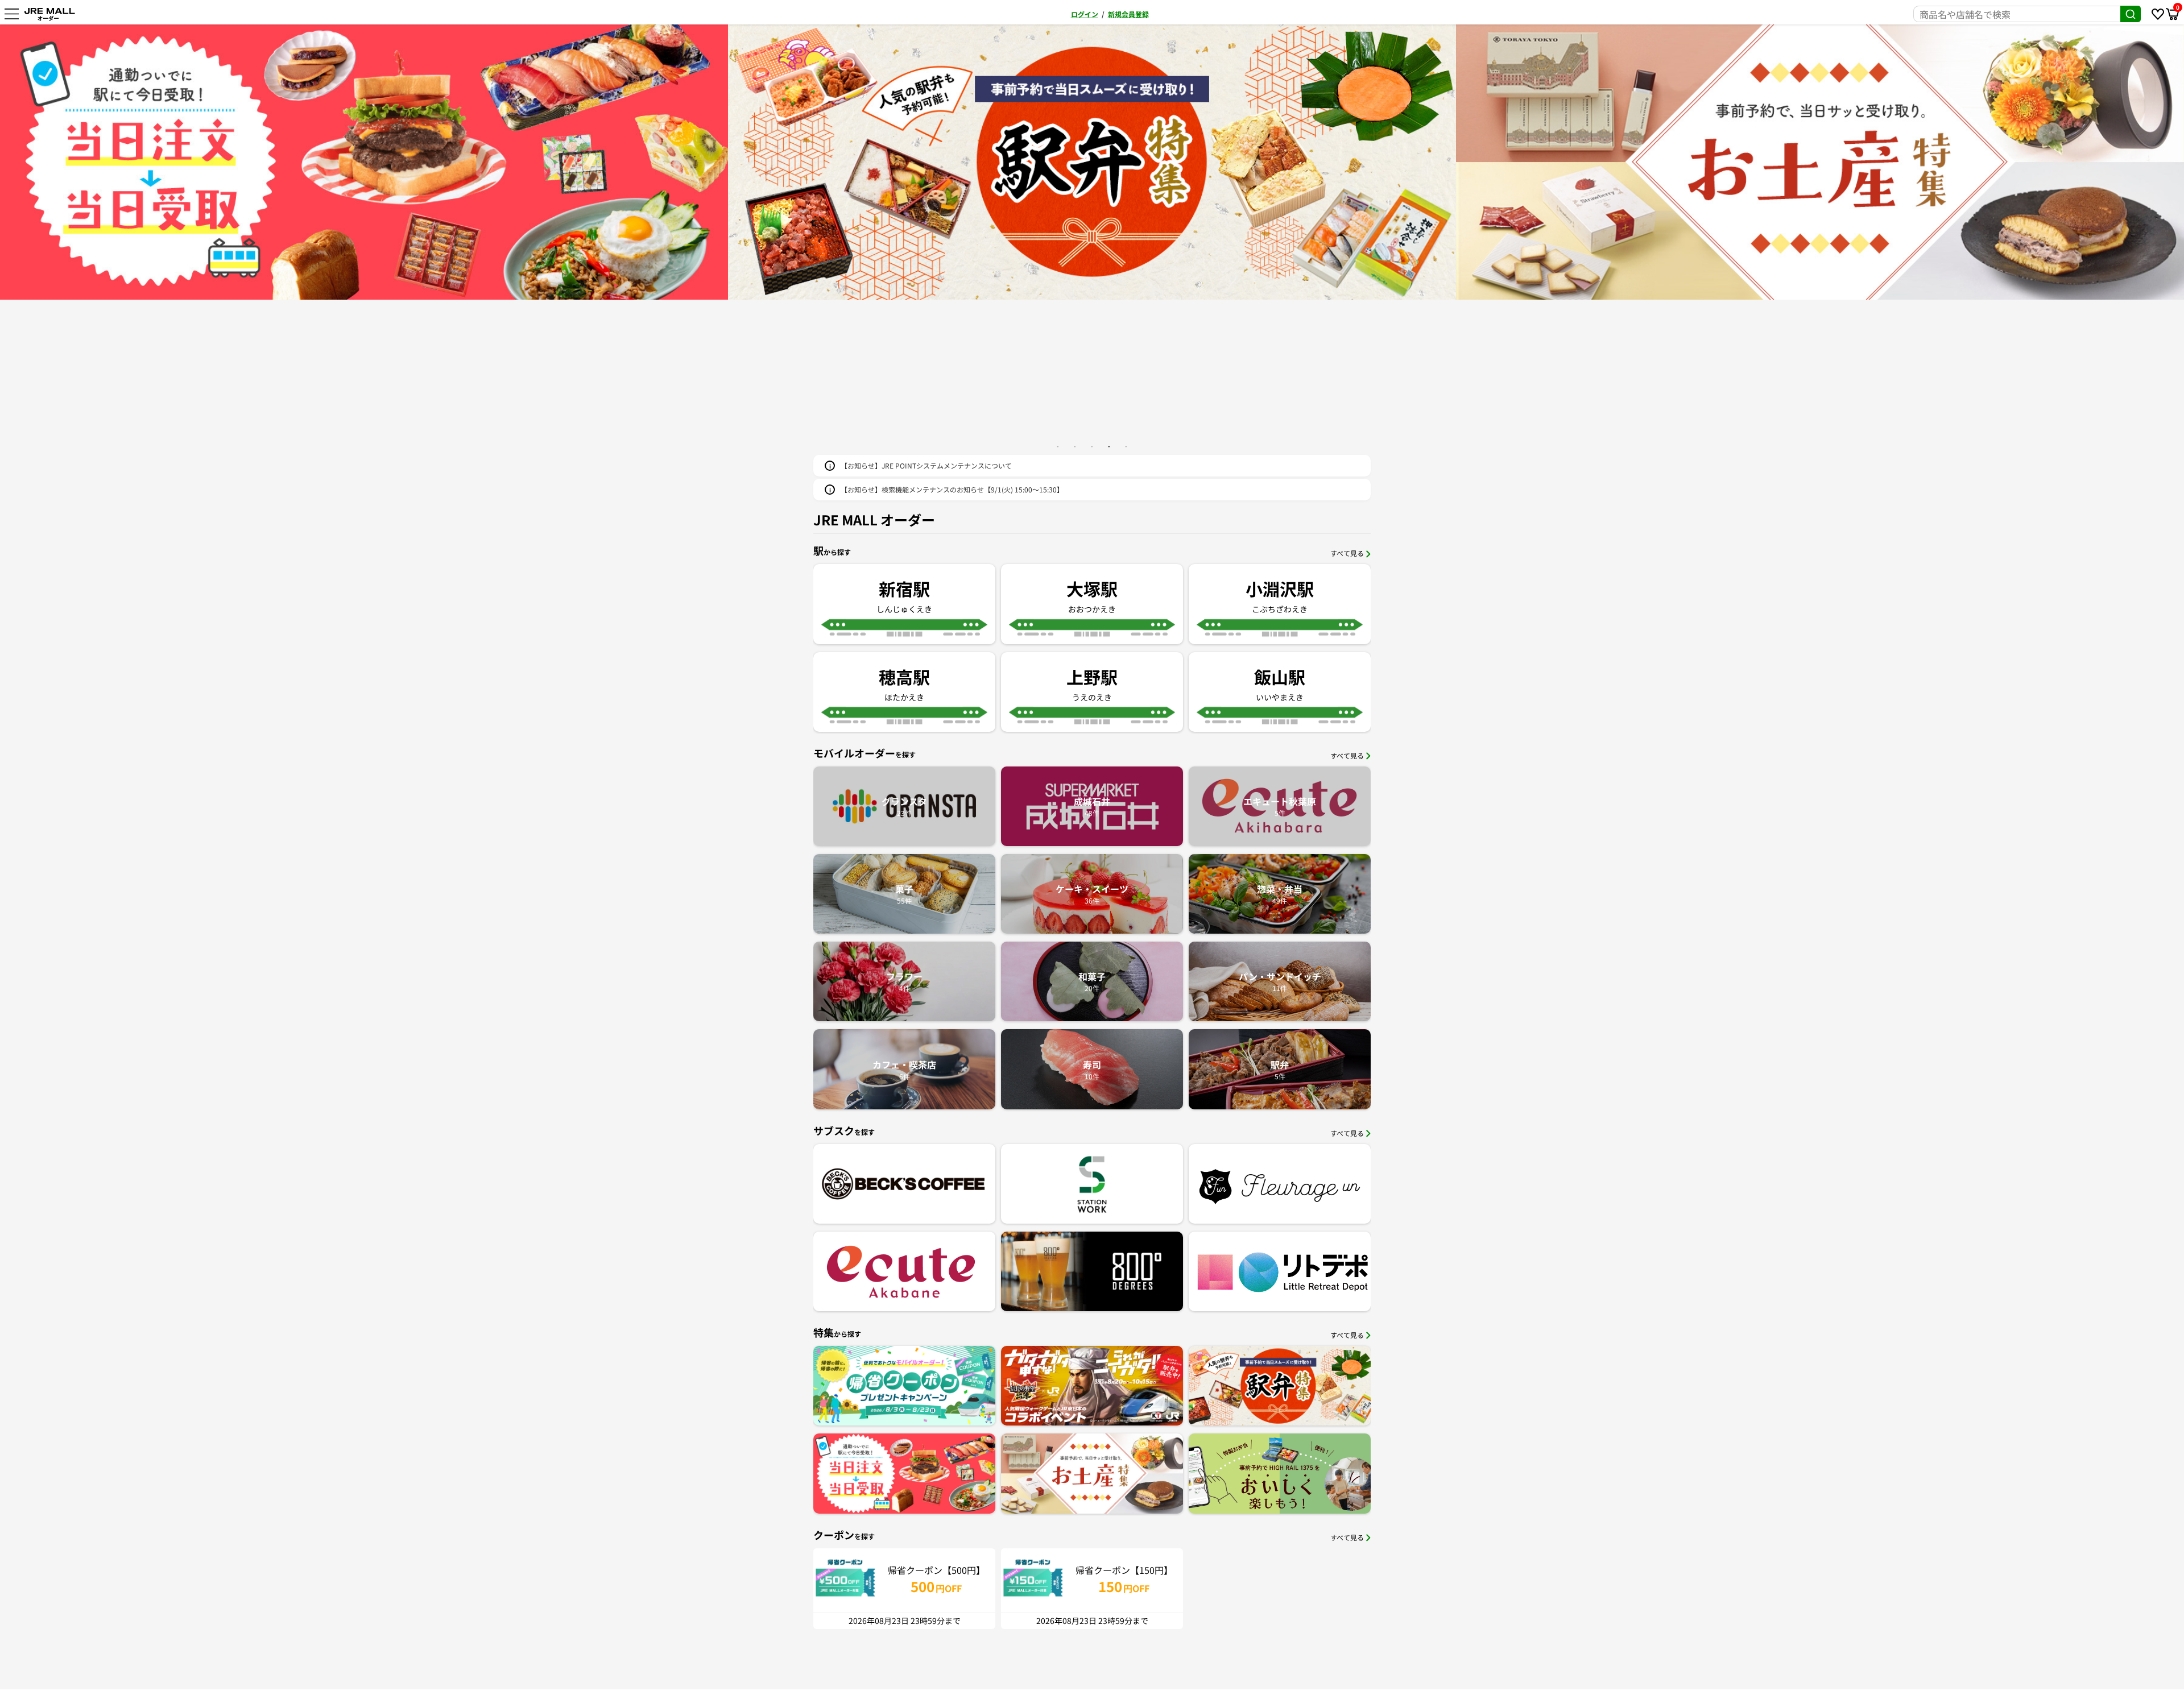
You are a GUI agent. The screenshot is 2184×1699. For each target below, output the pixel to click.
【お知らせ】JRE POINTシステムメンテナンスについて (926, 465)
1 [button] (1058, 446)
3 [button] (1092, 446)
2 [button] (1075, 446)
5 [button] (1126, 446)
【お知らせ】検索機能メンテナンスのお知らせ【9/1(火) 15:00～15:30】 (952, 489)
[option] (364, 162)
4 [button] (1109, 446)
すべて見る (1347, 553)
